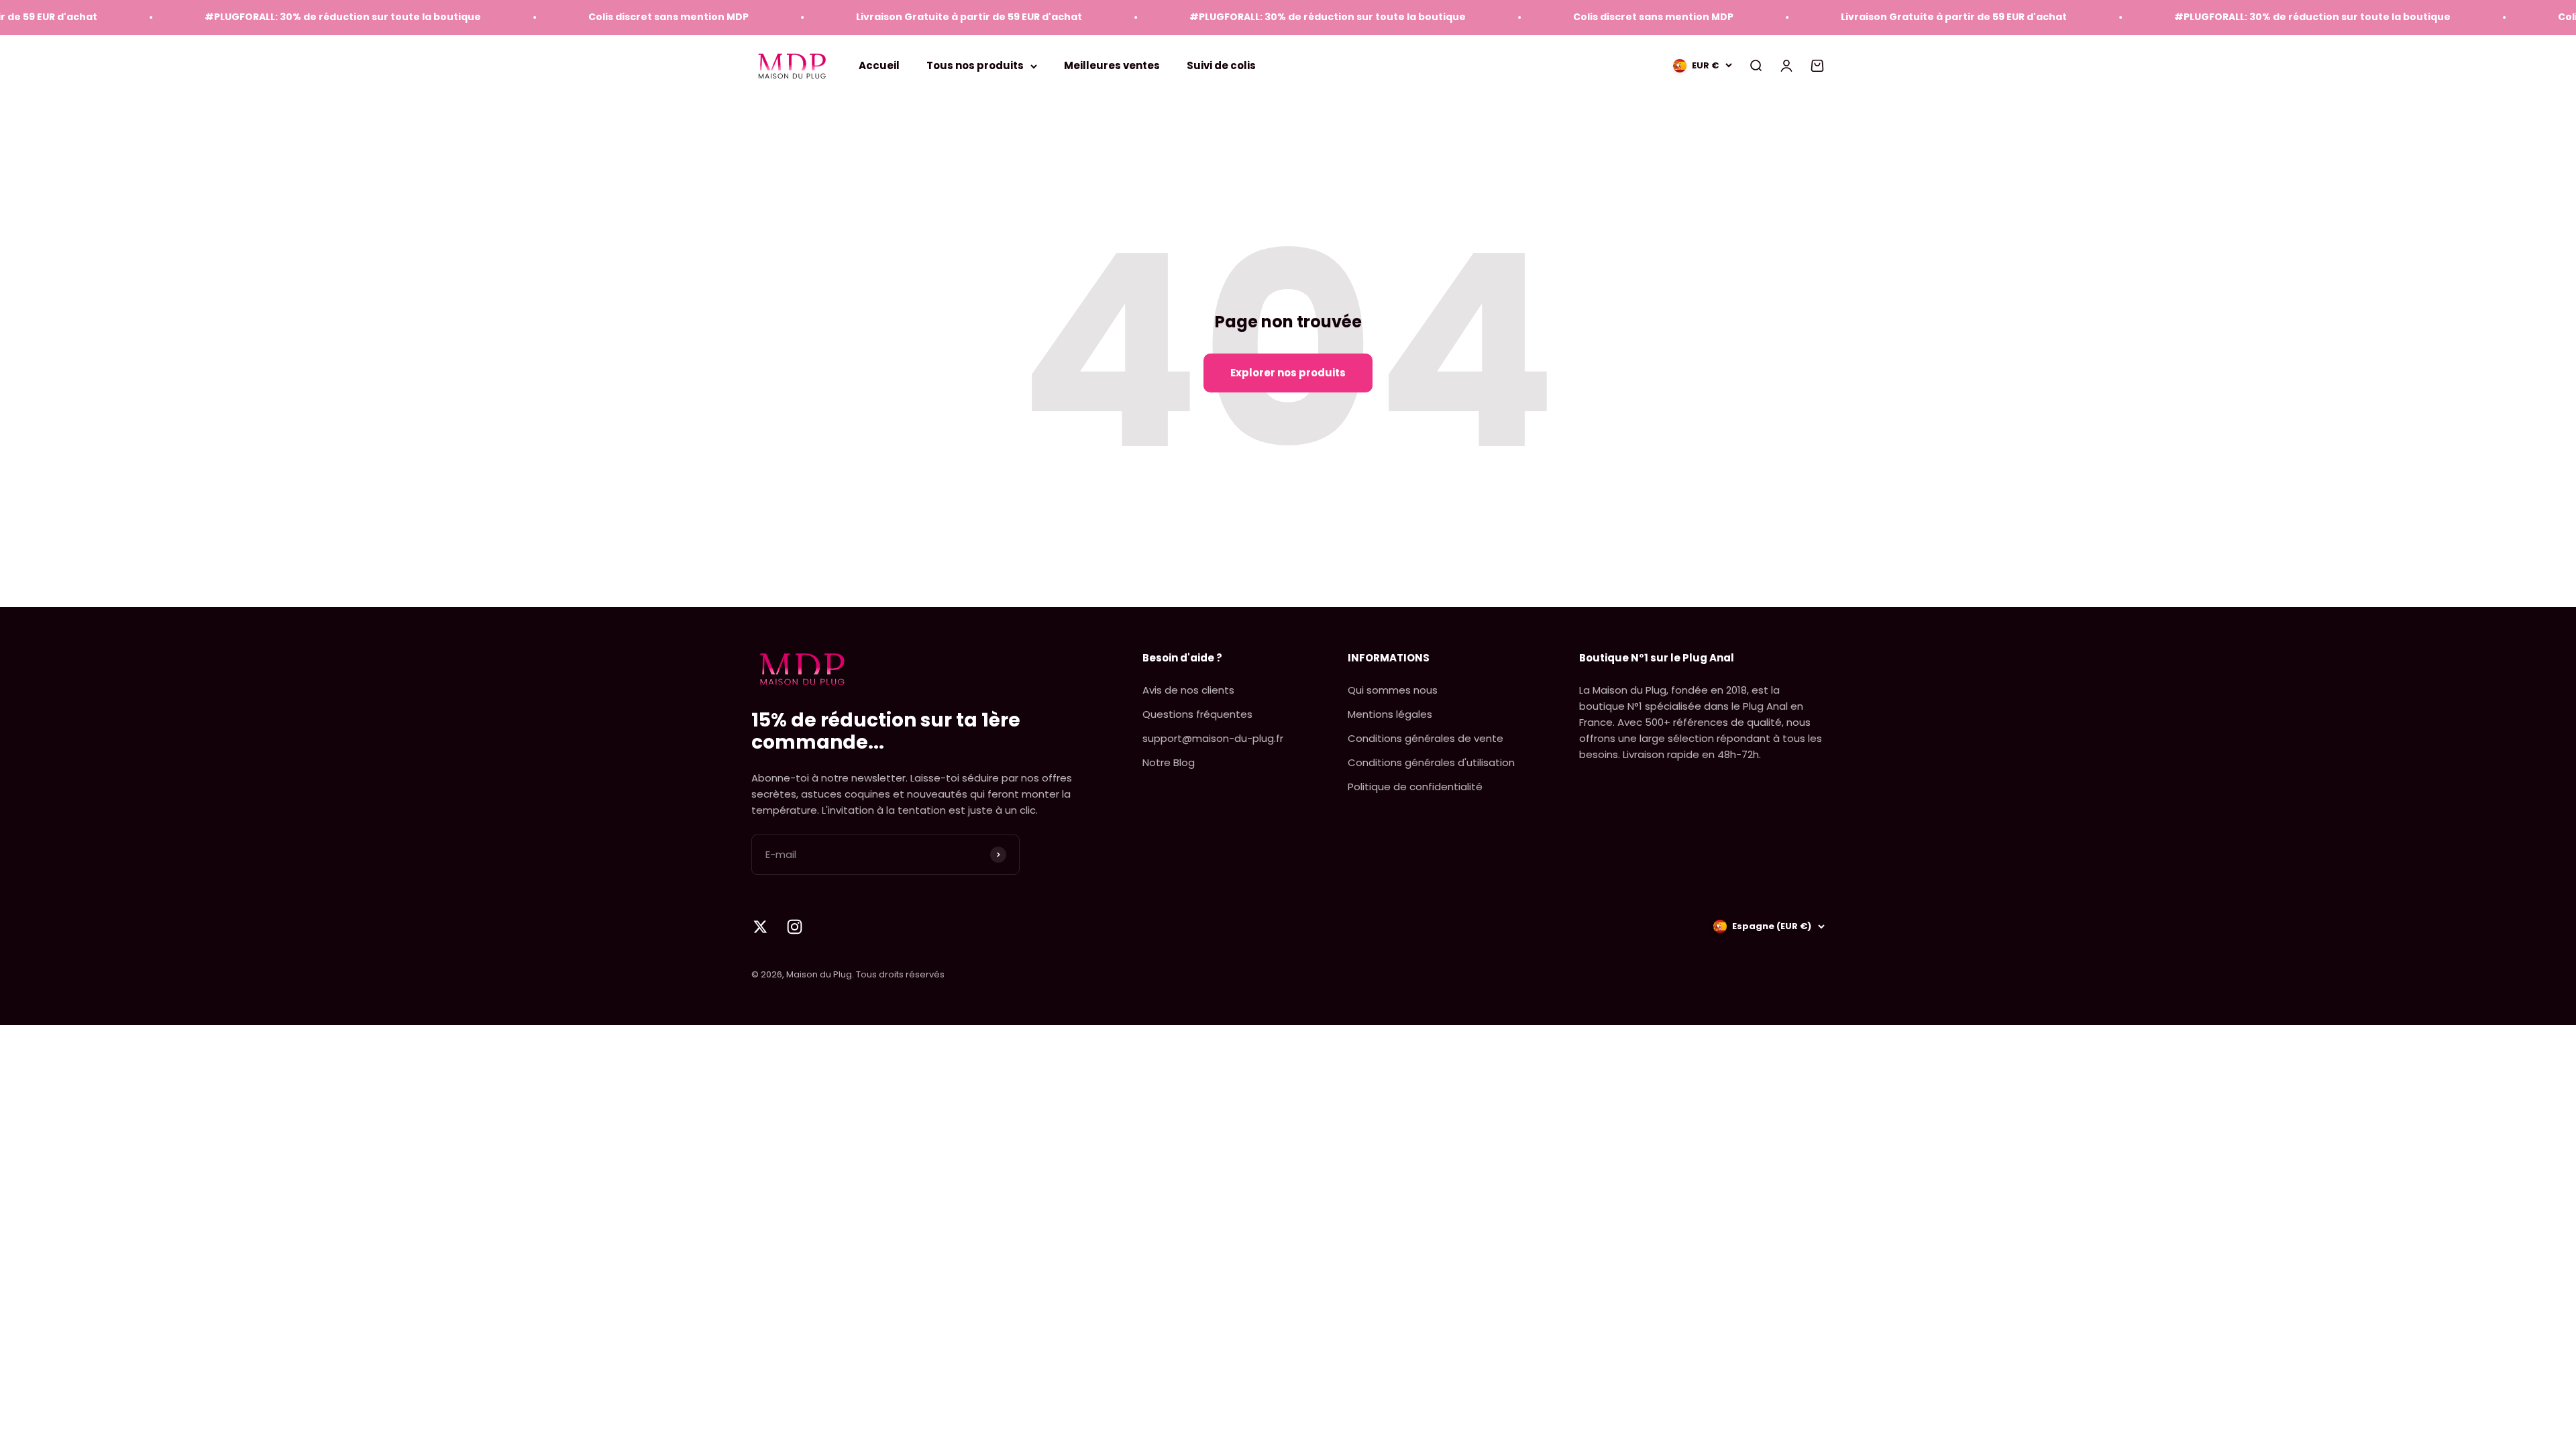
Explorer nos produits (1288, 373)
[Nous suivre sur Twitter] (760, 927)
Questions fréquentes (1197, 714)
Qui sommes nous (1393, 690)
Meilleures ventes (1112, 65)
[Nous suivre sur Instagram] (795, 927)
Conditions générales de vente (1426, 738)
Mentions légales (1390, 714)
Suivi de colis (1221, 65)
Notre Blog (1169, 762)
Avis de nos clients (1188, 690)
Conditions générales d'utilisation (1431, 762)
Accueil (879, 65)
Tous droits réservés (900, 974)
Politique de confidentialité (1415, 787)
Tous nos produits (975, 65)
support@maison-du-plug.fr (1213, 738)
